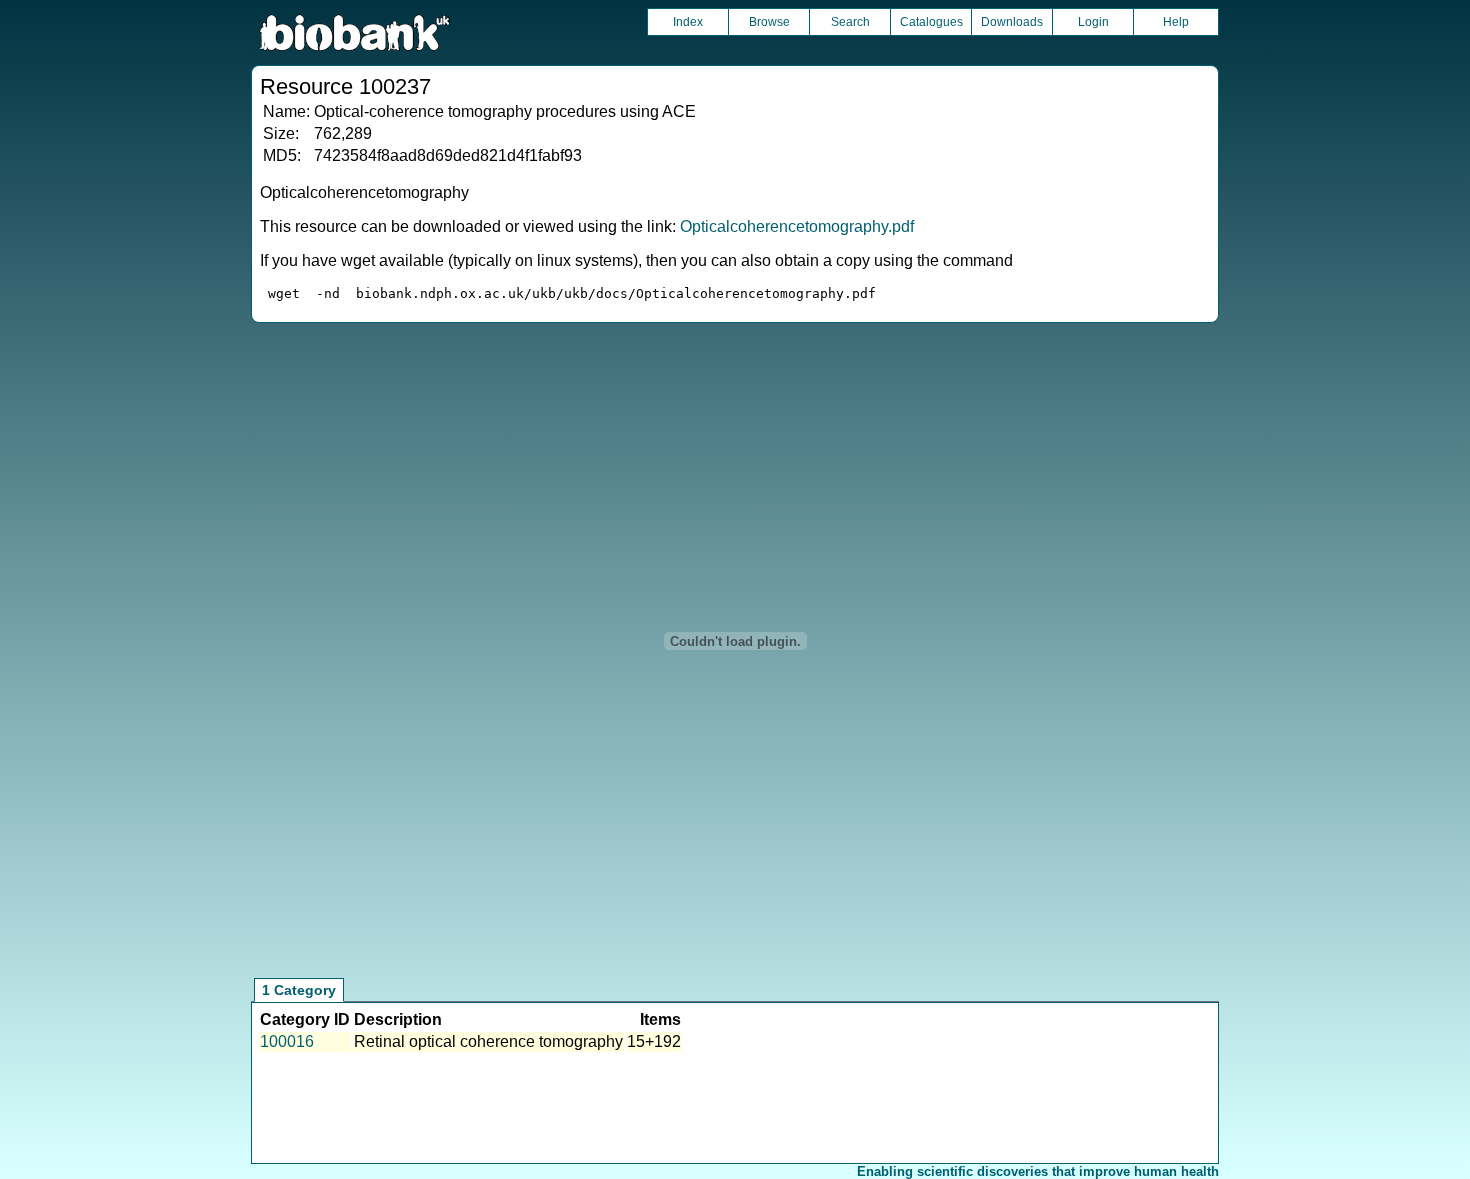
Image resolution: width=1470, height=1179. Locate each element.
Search (850, 22)
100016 (287, 1041)
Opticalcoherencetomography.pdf (797, 226)
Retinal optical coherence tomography (488, 1041)
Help (1176, 22)
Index (688, 22)
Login (1093, 22)
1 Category (299, 990)
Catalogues (931, 22)
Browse (769, 22)
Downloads (1012, 22)
